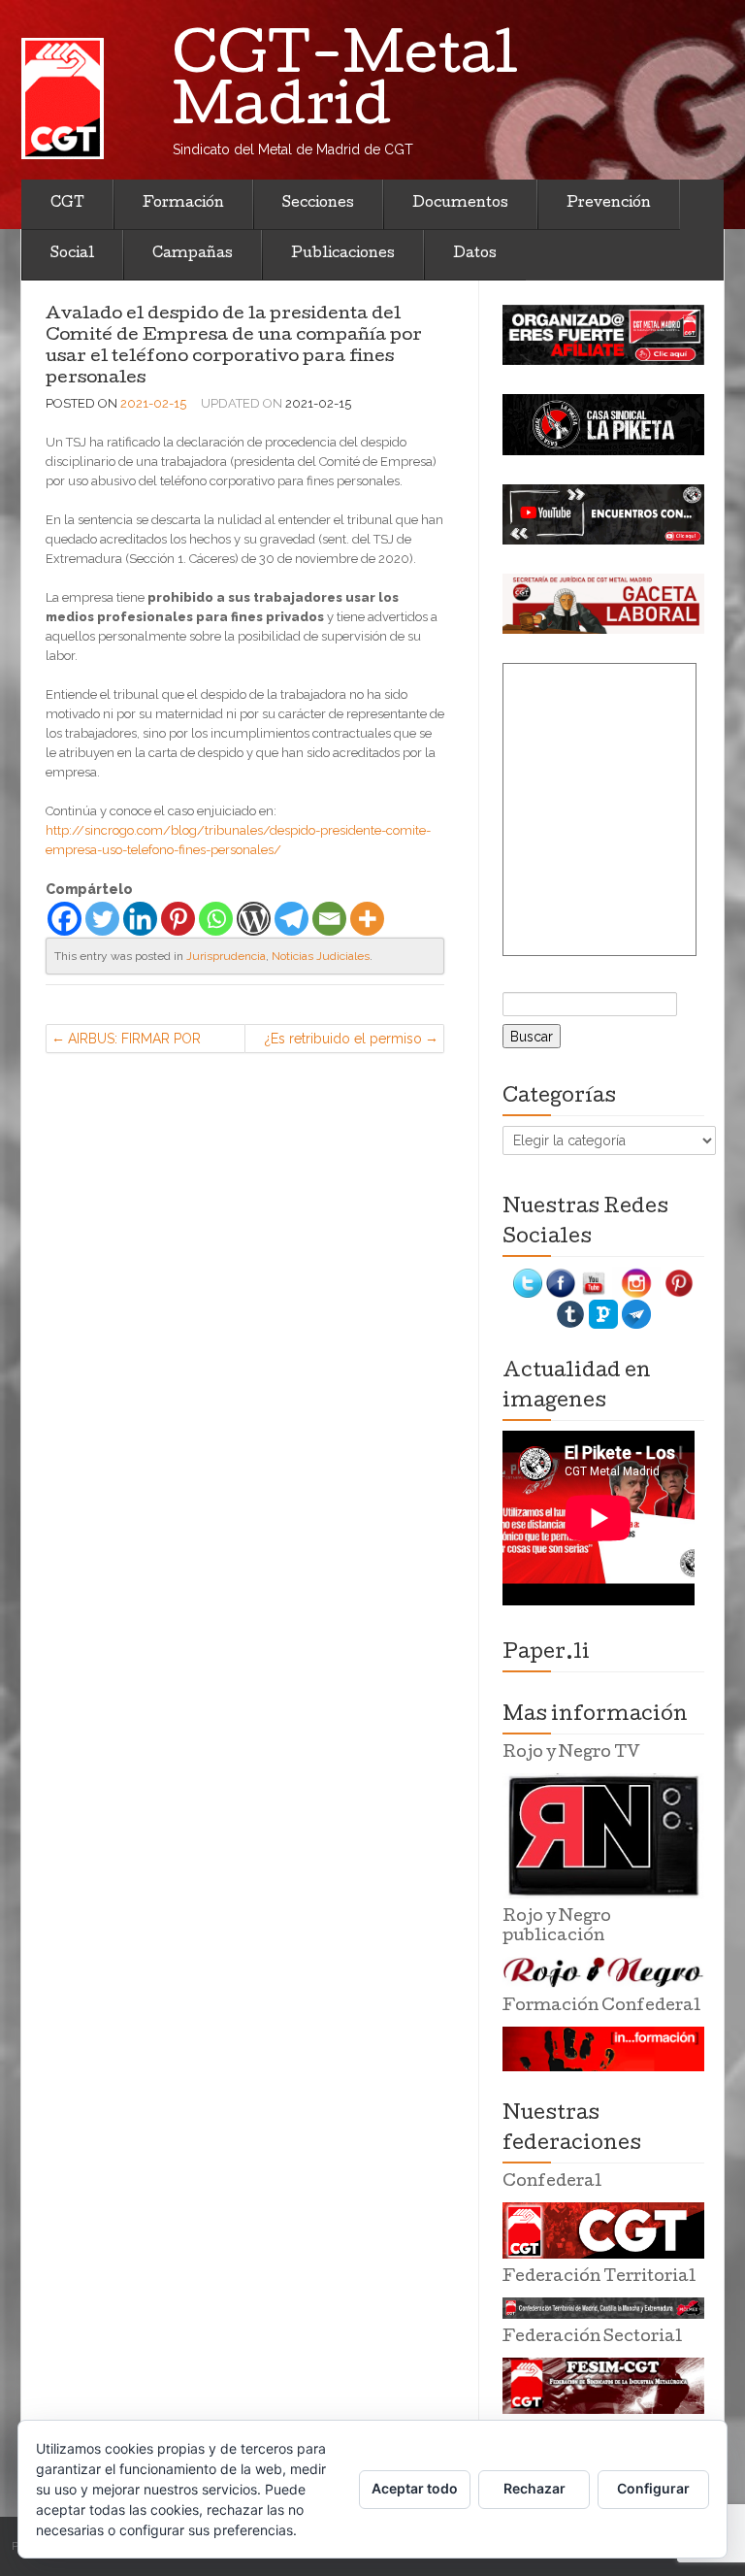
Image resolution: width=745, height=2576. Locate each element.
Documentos (460, 204)
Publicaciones (343, 254)
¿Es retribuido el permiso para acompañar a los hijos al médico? (343, 1042)
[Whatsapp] (216, 919)
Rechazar (534, 2488)
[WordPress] (254, 919)
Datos (475, 254)
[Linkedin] (140, 919)
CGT (67, 204)
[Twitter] (102, 919)
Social (72, 254)
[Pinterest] (178, 919)
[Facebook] (65, 919)
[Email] (329, 919)
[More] (367, 919)
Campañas (193, 254)
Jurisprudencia (226, 956)
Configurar (653, 2488)
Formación (183, 204)
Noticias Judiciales (321, 956)
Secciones (318, 204)
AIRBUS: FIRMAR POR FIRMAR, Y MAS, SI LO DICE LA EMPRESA (135, 1042)
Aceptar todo (415, 2488)
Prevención (609, 204)
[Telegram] (292, 919)
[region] (603, 335)
